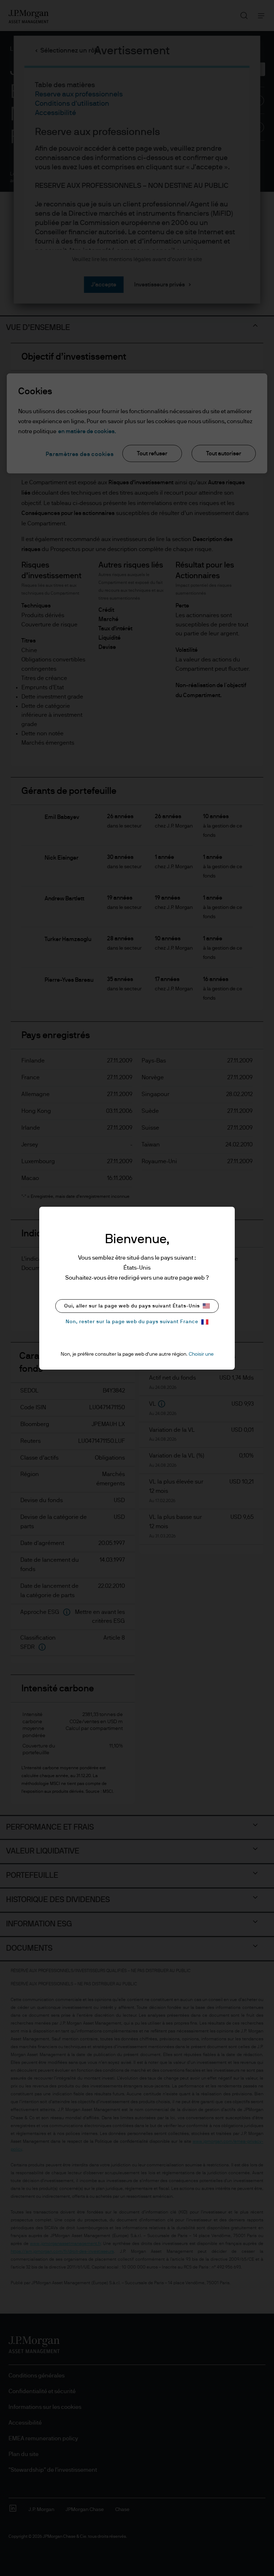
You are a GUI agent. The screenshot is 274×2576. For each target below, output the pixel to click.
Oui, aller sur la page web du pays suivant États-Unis (132, 1306)
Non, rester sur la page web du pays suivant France (132, 1322)
